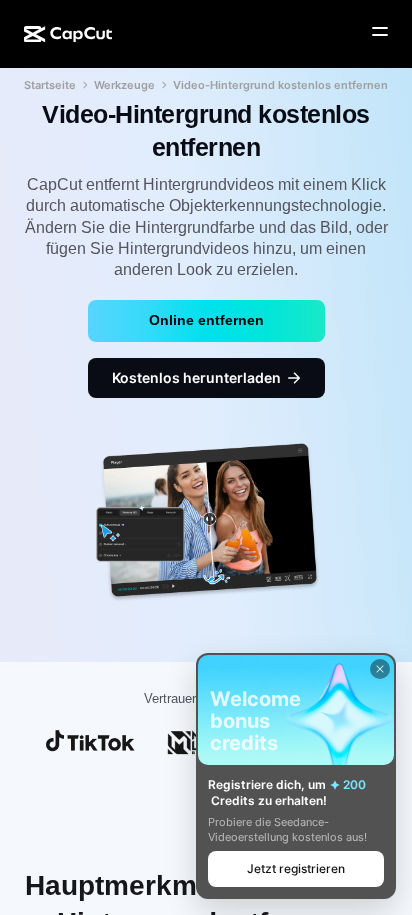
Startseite (50, 85)
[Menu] (380, 32)
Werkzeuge (124, 85)
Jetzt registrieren (296, 868)
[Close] (380, 669)
